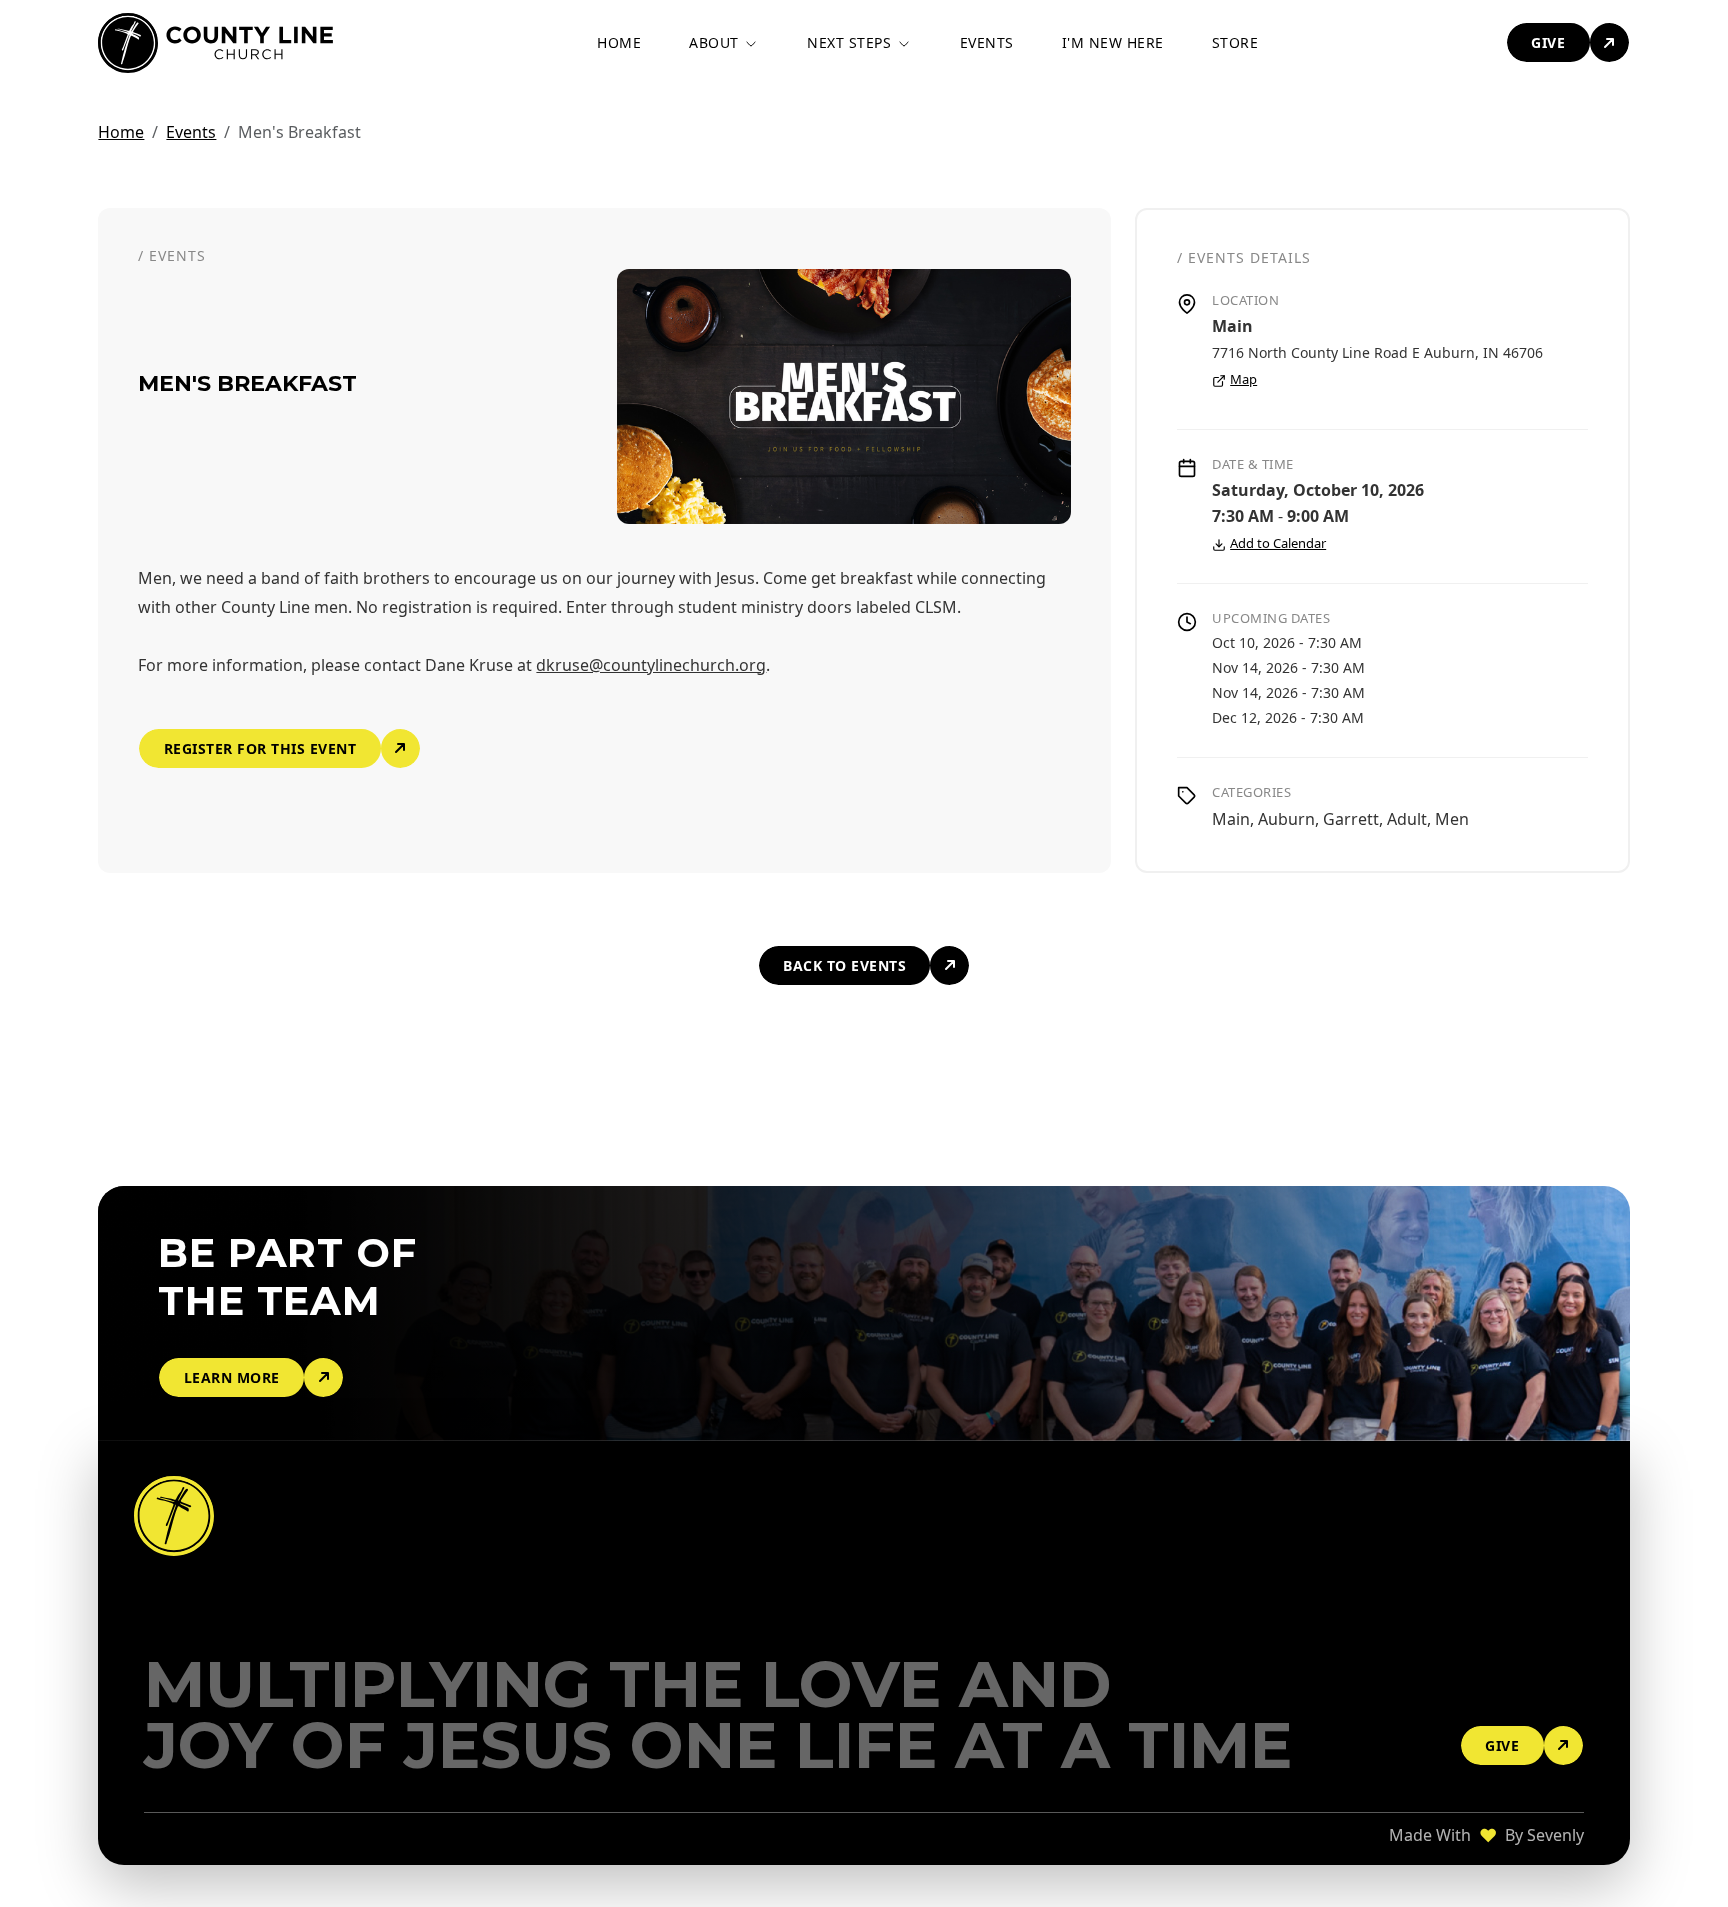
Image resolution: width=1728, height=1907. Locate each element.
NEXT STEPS (851, 42)
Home (121, 132)
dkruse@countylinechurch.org (651, 665)
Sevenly (1555, 1835)
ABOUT (716, 42)
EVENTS (987, 42)
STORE (1235, 42)
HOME (619, 42)
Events (191, 132)
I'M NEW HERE (1113, 42)
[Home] (177, 1516)
